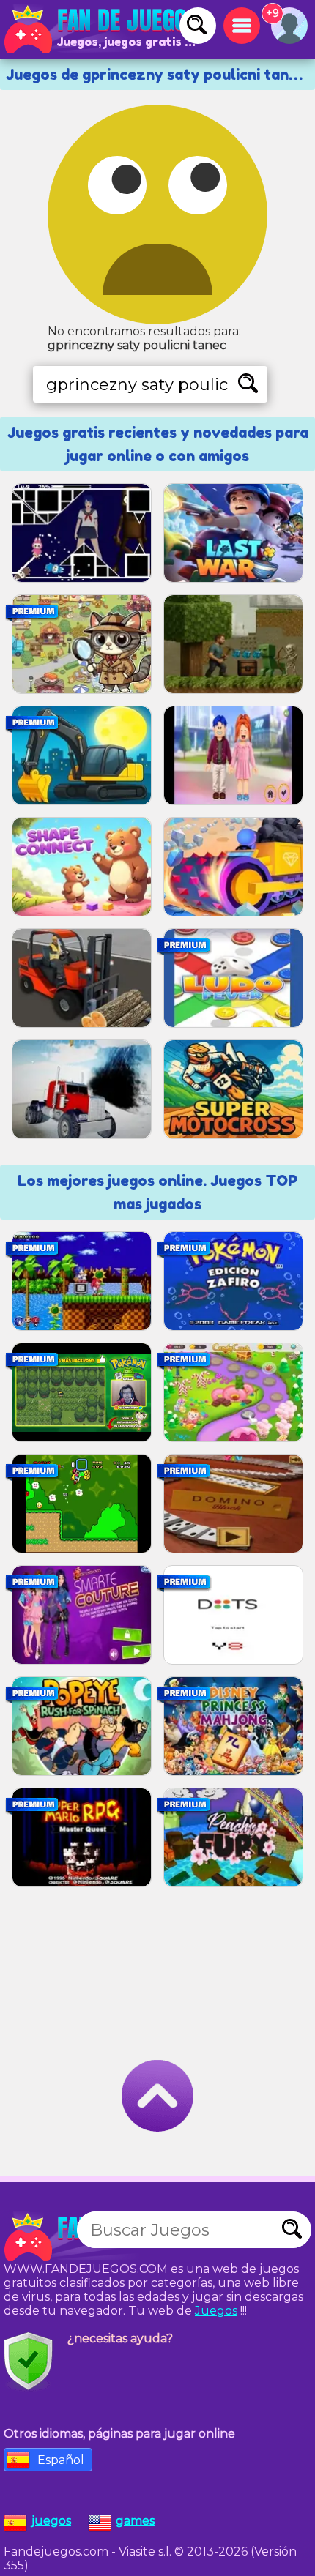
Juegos (216, 2311)
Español (61, 2460)
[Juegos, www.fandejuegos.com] (103, 29)
